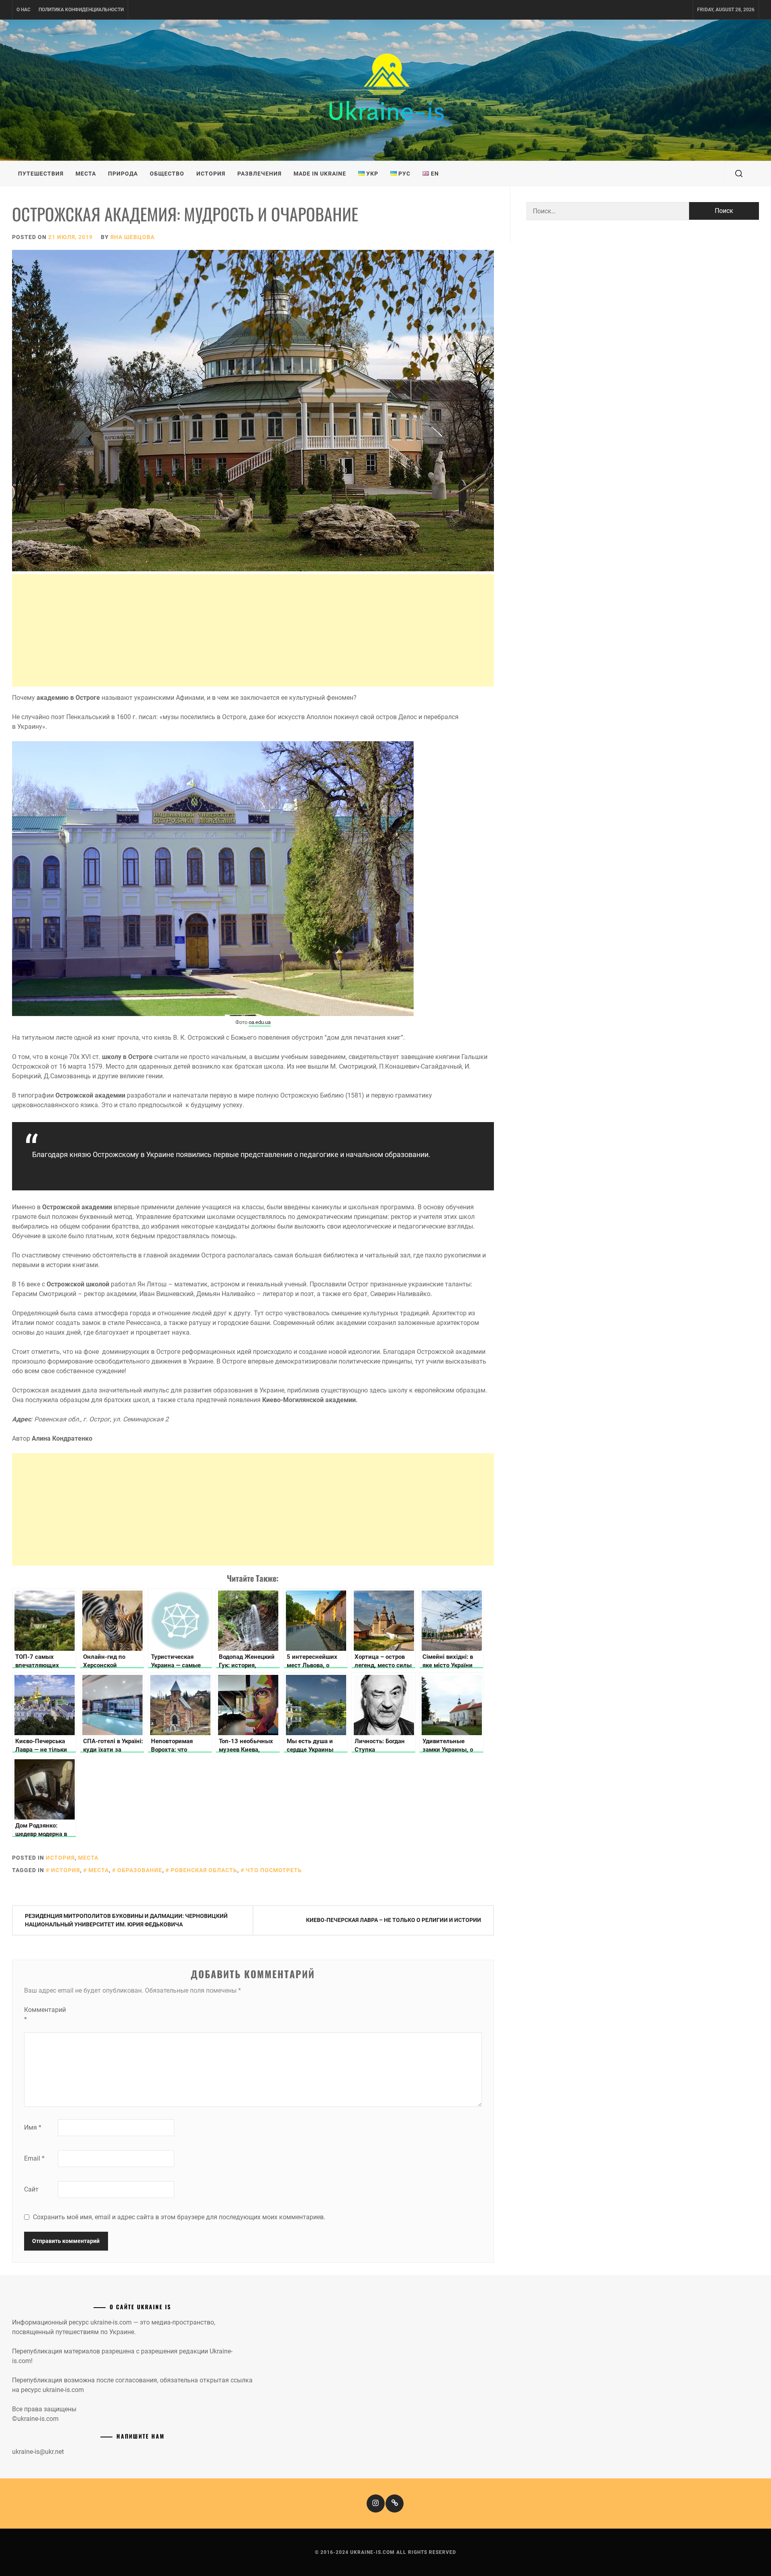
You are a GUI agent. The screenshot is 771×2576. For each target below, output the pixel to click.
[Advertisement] (253, 630)
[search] (739, 174)
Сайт (31, 2189)
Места (86, 174)
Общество (167, 174)
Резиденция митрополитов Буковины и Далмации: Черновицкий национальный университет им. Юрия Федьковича (126, 1920)
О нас (23, 10)
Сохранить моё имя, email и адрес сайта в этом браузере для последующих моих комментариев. (179, 2217)
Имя (33, 2127)
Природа (123, 174)
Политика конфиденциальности (81, 10)
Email (34, 2158)
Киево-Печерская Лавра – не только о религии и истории (394, 1920)
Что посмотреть (274, 1870)
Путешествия (41, 174)
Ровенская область (204, 1870)
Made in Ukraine (320, 174)
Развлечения (259, 174)
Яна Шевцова (133, 237)
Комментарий (40, 2015)
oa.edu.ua (260, 1022)
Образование (140, 1870)
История (211, 174)
